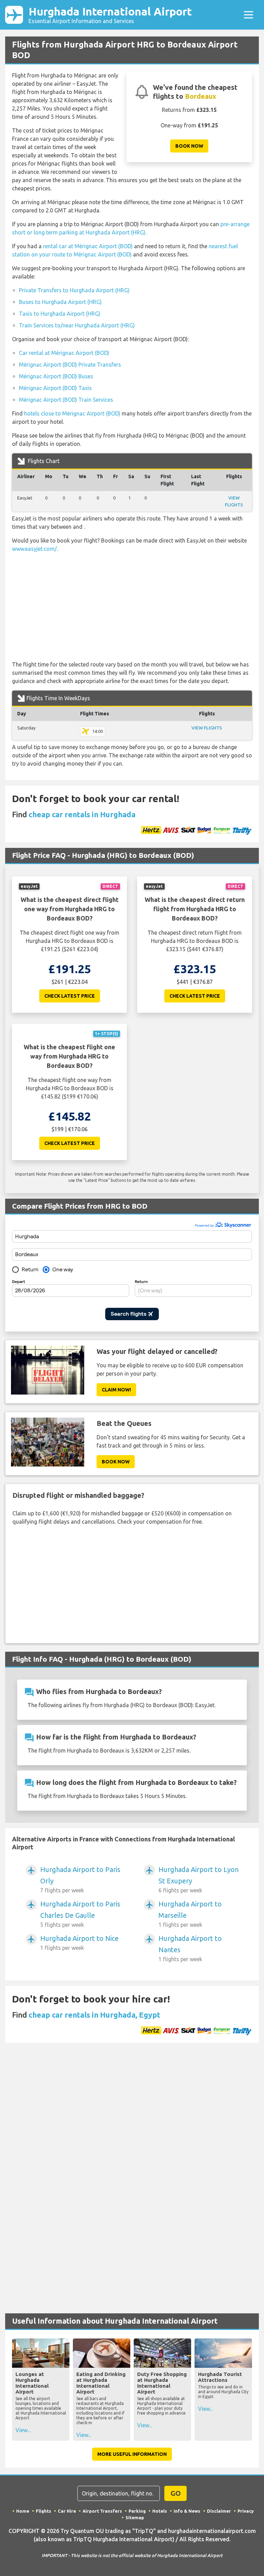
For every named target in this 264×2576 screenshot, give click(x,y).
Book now (189, 146)
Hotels (160, 2511)
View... (23, 2430)
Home (23, 2511)
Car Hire (67, 2511)
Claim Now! (116, 1390)
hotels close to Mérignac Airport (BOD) (72, 413)
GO (176, 2493)
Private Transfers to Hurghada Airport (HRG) (74, 290)
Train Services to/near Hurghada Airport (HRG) (77, 325)
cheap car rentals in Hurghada (82, 814)
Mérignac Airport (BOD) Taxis (55, 388)
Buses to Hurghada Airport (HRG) (60, 302)
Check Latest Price (70, 996)
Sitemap (135, 2517)
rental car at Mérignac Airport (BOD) (88, 246)
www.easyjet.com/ (34, 549)
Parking (137, 2511)
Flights (43, 2511)
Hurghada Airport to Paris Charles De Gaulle (80, 1914)
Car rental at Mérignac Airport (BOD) (64, 353)
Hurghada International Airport (110, 15)
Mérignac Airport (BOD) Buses (56, 376)
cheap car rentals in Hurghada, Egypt (94, 2015)
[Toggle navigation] (249, 15)
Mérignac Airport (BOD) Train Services (66, 400)
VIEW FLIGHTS (207, 728)
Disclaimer (219, 2511)
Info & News (187, 2511)
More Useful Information (132, 2454)
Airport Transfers (102, 2511)
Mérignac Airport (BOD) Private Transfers (70, 365)
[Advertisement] (132, 607)
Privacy (246, 2511)
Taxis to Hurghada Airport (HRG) (60, 314)
